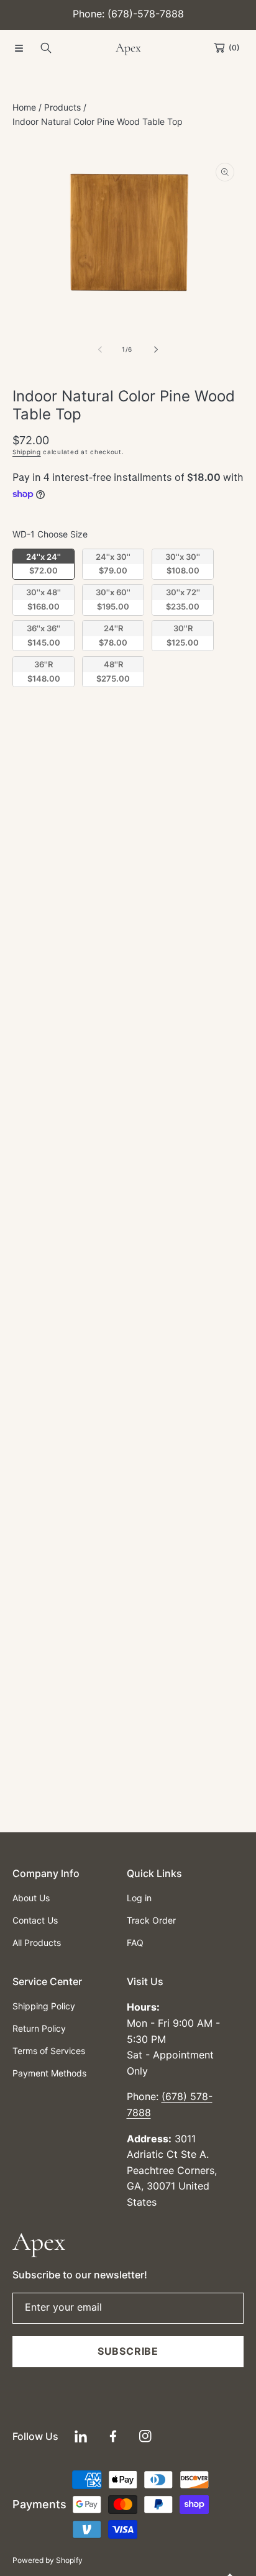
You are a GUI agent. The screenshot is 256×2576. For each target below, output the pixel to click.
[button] (19, 48)
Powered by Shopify (48, 2560)
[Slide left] (101, 349)
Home (24, 107)
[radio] (43, 564)
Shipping (27, 452)
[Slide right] (155, 349)
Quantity (30, 738)
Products (62, 107)
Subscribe (128, 2351)
